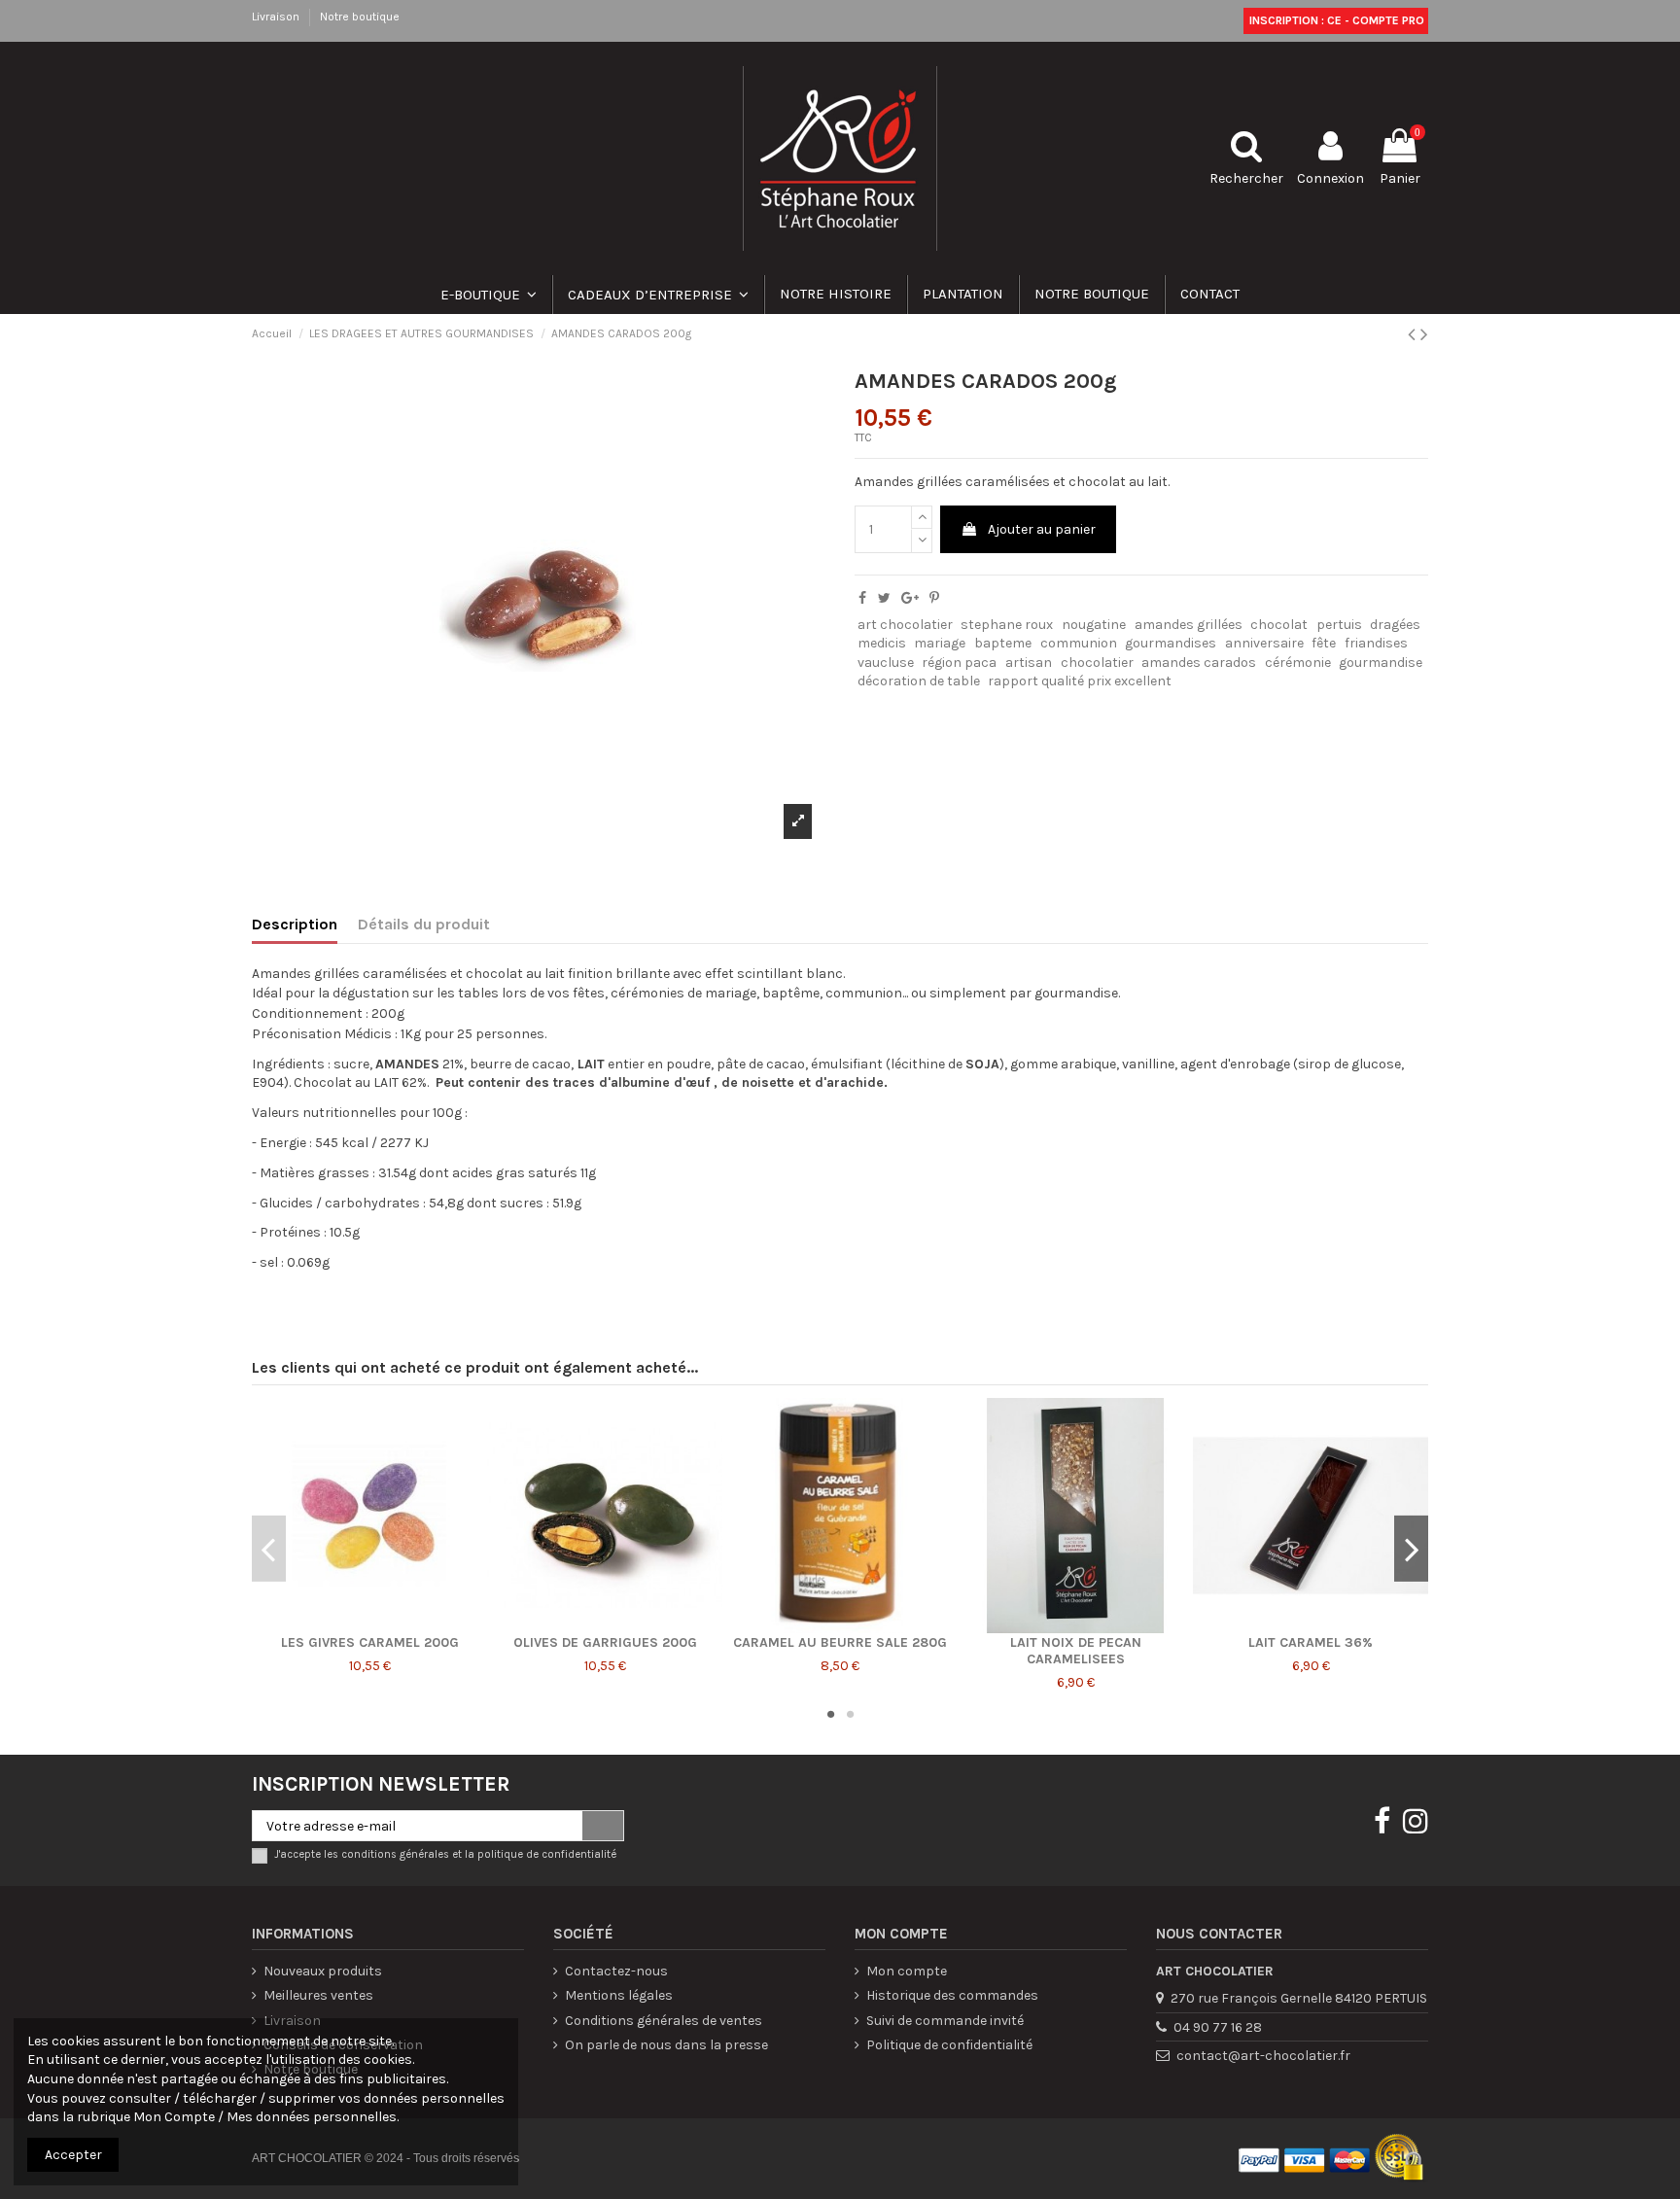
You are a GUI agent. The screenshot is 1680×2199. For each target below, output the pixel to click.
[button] (657, 295)
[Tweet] (884, 598)
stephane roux (1007, 625)
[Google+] (910, 598)
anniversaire (1264, 643)
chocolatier (1097, 663)
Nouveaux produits (323, 1971)
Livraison (277, 17)
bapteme (1003, 643)
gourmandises (1171, 643)
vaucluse (886, 663)
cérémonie (1298, 663)
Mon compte (907, 1971)
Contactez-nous (616, 1971)
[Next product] (1424, 334)
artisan (1029, 663)
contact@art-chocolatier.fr (1263, 2056)
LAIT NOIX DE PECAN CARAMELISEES (1076, 1651)
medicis (882, 643)
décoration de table (919, 681)
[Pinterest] (934, 598)
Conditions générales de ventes (664, 2021)
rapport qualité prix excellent (1080, 681)
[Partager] (862, 598)
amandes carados (1199, 663)
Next (1411, 1549)
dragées (1395, 625)
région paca (959, 663)
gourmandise (1381, 663)
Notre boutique (360, 17)
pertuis (1339, 625)
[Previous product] (1414, 334)
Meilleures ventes (318, 1995)
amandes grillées (1189, 625)
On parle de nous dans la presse (666, 2045)
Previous (269, 1549)
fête (1324, 643)
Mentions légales (619, 1995)
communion (1079, 643)
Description (295, 924)
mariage (940, 643)
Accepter (73, 2155)
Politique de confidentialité (949, 2045)
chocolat (1279, 625)
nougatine (1094, 625)
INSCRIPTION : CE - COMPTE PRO (1335, 20)
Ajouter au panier (1042, 529)
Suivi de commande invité (945, 2021)
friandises (1376, 643)
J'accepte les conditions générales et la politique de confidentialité (445, 1854)
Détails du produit (424, 924)
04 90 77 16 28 (1218, 2027)
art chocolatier (905, 625)
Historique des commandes (952, 1995)
